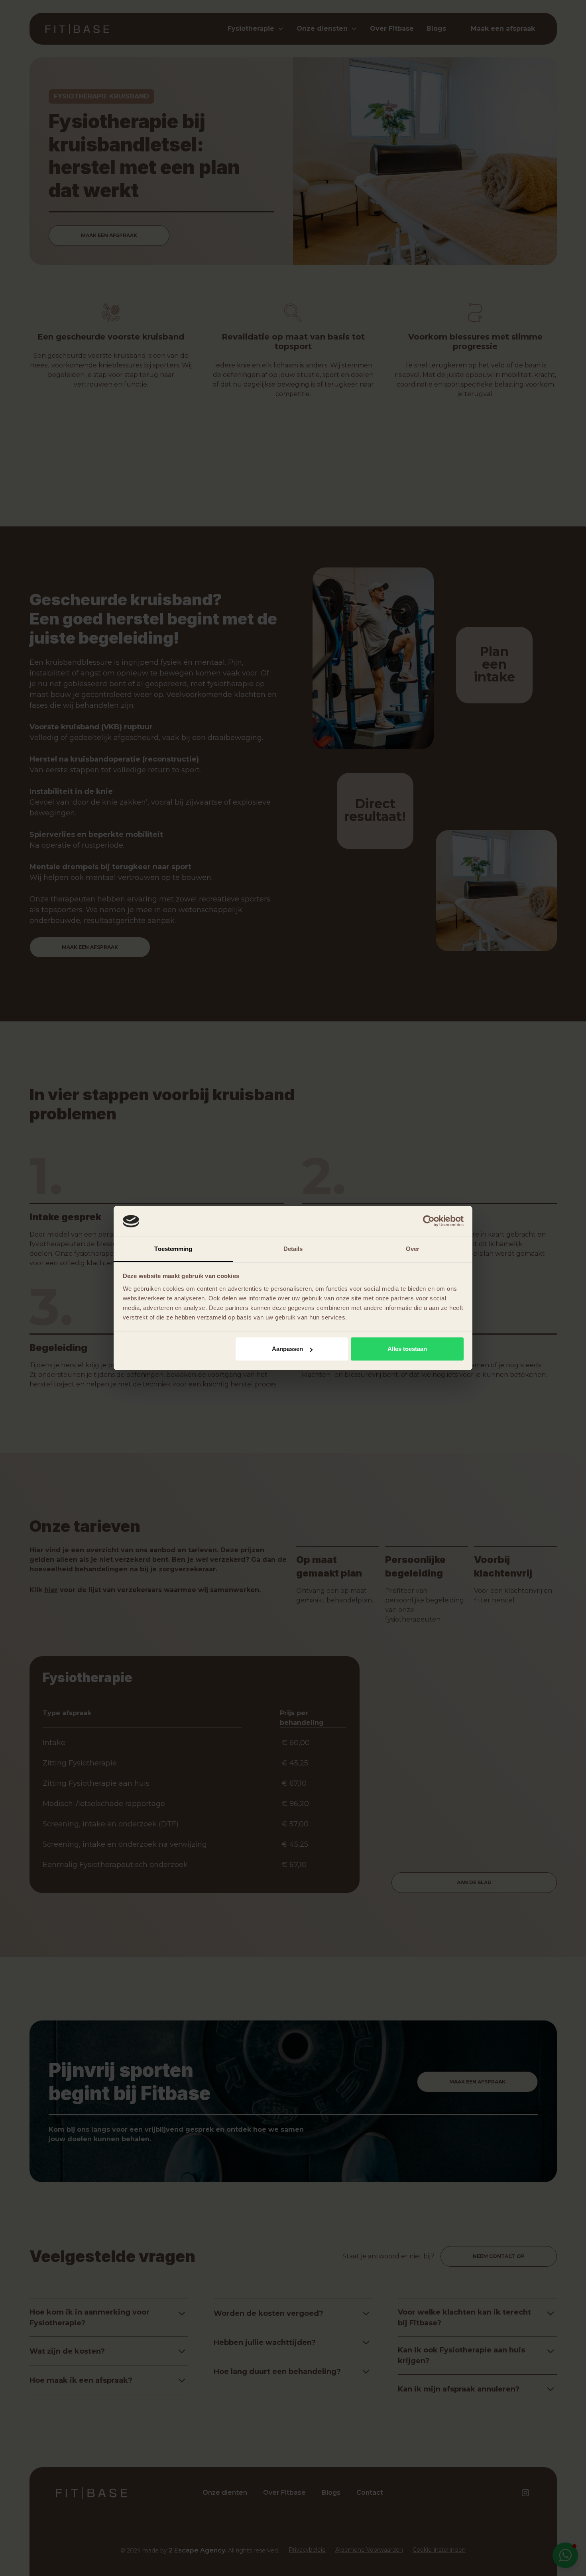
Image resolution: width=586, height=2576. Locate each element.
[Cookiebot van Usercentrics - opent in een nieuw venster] (429, 1221)
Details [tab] (293, 1249)
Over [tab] (413, 1249)
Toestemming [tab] (173, 1249)
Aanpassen (287, 1349)
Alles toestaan (407, 1349)
